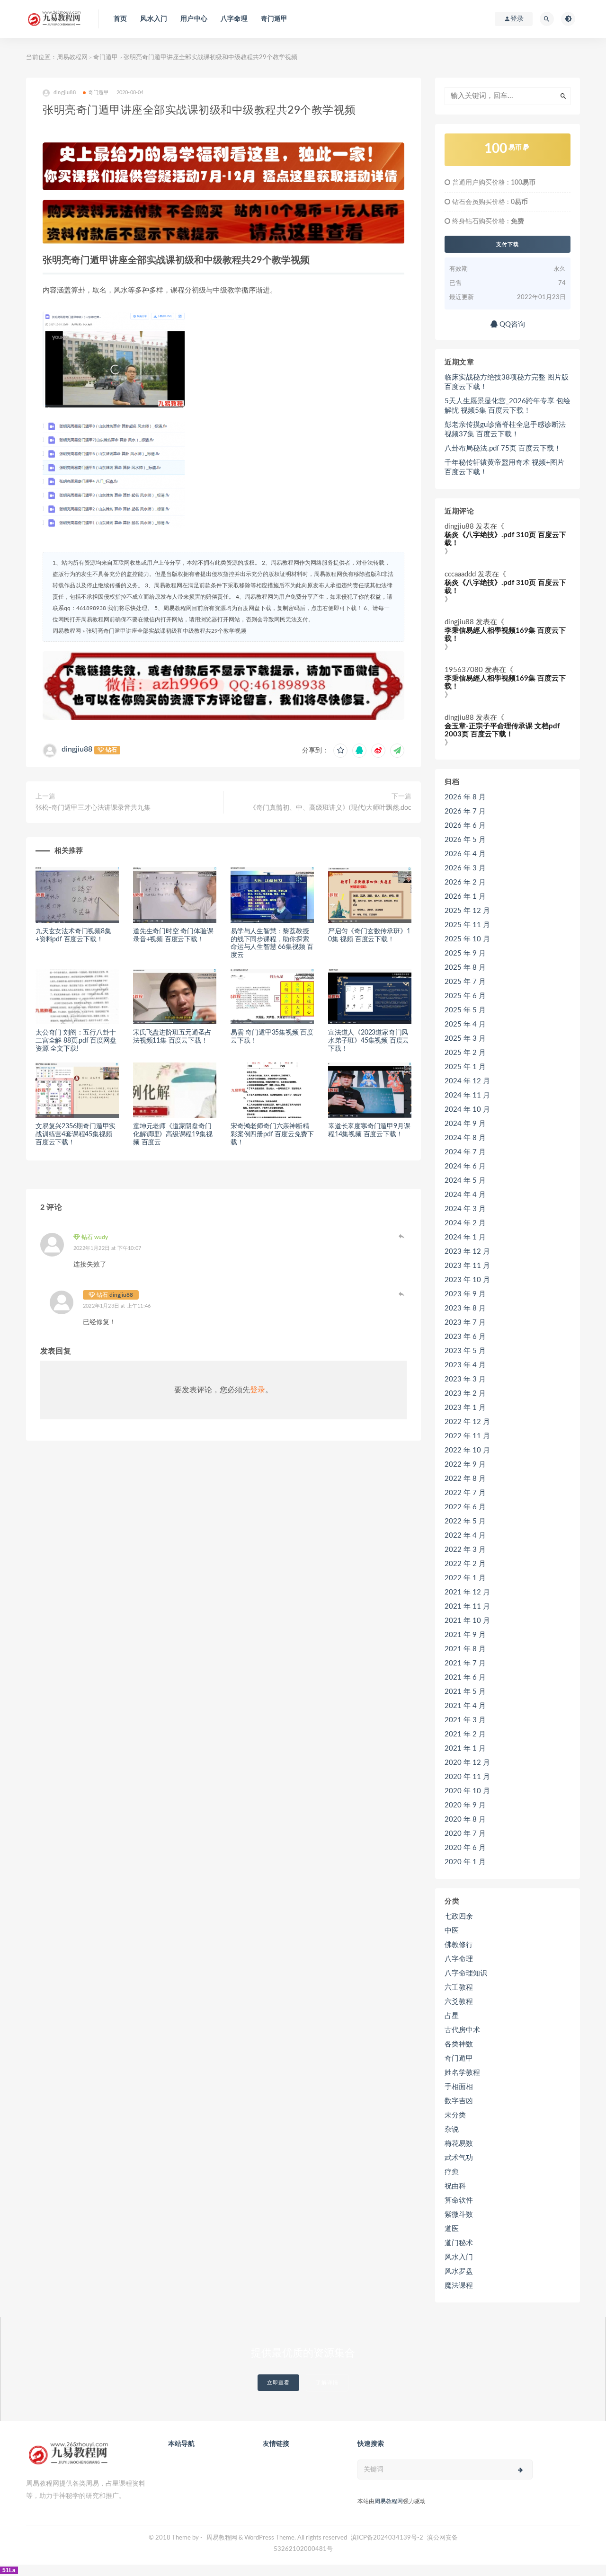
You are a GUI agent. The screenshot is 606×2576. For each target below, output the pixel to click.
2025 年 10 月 (467, 939)
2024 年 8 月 (465, 1138)
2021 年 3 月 (465, 1720)
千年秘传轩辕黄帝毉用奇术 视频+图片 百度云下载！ (504, 467)
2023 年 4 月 (465, 1365)
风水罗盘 (459, 2271)
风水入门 (154, 19)
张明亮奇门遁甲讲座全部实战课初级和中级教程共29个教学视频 (166, 631)
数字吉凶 (459, 2101)
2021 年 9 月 (465, 1635)
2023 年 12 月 (467, 1252)
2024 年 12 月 (467, 1081)
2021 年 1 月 (465, 1748)
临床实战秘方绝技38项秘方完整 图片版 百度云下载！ (507, 382)
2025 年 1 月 (465, 1067)
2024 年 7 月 (465, 1152)
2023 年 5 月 (465, 1351)
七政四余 (459, 1917)
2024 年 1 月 (465, 1237)
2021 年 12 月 (467, 1592)
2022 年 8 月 (465, 1479)
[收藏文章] (340, 751)
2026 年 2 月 (465, 882)
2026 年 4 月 (465, 854)
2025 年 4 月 (465, 1024)
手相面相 (459, 2087)
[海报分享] (397, 751)
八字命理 (234, 19)
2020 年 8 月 (465, 1819)
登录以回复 (402, 1236)
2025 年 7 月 (465, 982)
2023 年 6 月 (465, 1337)
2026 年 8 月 (465, 797)
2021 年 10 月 (467, 1621)
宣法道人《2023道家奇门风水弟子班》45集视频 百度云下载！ (369, 1041)
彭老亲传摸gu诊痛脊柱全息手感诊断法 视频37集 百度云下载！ (505, 429)
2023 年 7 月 (465, 1323)
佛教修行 (459, 1945)
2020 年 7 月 (465, 1834)
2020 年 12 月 (467, 1763)
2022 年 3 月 (465, 1550)
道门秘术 (459, 2243)
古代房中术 (462, 2030)
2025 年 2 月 (465, 1053)
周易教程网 (72, 58)
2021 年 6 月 (465, 1677)
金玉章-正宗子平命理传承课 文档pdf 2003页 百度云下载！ (502, 730)
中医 (452, 1931)
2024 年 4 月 (465, 1195)
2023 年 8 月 (465, 1308)
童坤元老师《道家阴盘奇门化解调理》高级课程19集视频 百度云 (173, 1134)
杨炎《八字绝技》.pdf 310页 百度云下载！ (505, 539)
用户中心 (194, 19)
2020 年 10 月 (467, 1791)
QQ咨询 (511, 324)
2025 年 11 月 (467, 925)
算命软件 (459, 2200)
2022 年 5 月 (465, 1521)
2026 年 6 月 (465, 826)
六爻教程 (459, 2002)
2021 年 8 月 (465, 1649)
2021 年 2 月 (465, 1734)
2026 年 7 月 (465, 811)
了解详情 (327, 2383)
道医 (452, 2229)
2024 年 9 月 (465, 1124)
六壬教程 (459, 1987)
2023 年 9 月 (465, 1294)
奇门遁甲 (274, 19)
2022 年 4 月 (465, 1536)
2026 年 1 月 (465, 897)
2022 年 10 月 (467, 1450)
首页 (120, 19)
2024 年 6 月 (465, 1166)
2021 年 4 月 (465, 1706)
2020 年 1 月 (465, 1862)
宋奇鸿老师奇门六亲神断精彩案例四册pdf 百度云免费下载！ (272, 1134)
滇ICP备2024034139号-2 (387, 2538)
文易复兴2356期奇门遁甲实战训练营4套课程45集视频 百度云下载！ (76, 1134)
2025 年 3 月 (465, 1039)
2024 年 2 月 (465, 1223)
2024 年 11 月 (467, 1095)
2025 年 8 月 (465, 968)
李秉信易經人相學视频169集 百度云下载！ (505, 635)
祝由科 (455, 2186)
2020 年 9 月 (465, 1805)
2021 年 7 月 (465, 1663)
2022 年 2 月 (465, 1564)
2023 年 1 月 (465, 1408)
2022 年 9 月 (465, 1465)
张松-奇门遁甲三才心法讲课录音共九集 (93, 808)
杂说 (452, 2129)
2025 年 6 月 (465, 996)
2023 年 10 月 (467, 1280)
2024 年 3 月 (465, 1209)
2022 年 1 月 (465, 1578)
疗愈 (452, 2172)
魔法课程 (459, 2286)
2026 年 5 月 (465, 840)
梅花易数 (459, 2144)
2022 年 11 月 (467, 1436)
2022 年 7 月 (465, 1493)
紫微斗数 (459, 2215)
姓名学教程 (462, 2073)
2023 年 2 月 (465, 1394)
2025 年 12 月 (467, 911)
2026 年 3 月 (465, 868)
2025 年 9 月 (465, 953)
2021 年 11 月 (467, 1607)
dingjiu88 (77, 749)
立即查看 (278, 2383)
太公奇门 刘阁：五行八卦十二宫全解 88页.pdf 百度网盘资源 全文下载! (76, 1041)
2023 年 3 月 (465, 1379)
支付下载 (508, 244)
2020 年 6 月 (465, 1848)
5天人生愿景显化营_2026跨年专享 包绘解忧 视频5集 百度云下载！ (508, 406)
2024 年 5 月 (465, 1181)
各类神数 (459, 2044)
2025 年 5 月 (465, 1010)
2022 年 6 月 (465, 1507)
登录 (258, 1390)
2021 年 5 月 (465, 1692)
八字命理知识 (466, 1973)
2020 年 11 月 (467, 1777)
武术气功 (459, 2158)
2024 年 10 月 (467, 1110)
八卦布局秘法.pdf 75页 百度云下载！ (503, 448)
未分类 (455, 2115)
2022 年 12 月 (467, 1422)
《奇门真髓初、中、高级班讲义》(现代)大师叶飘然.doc (330, 808)
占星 (452, 2016)
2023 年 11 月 (467, 1266)
